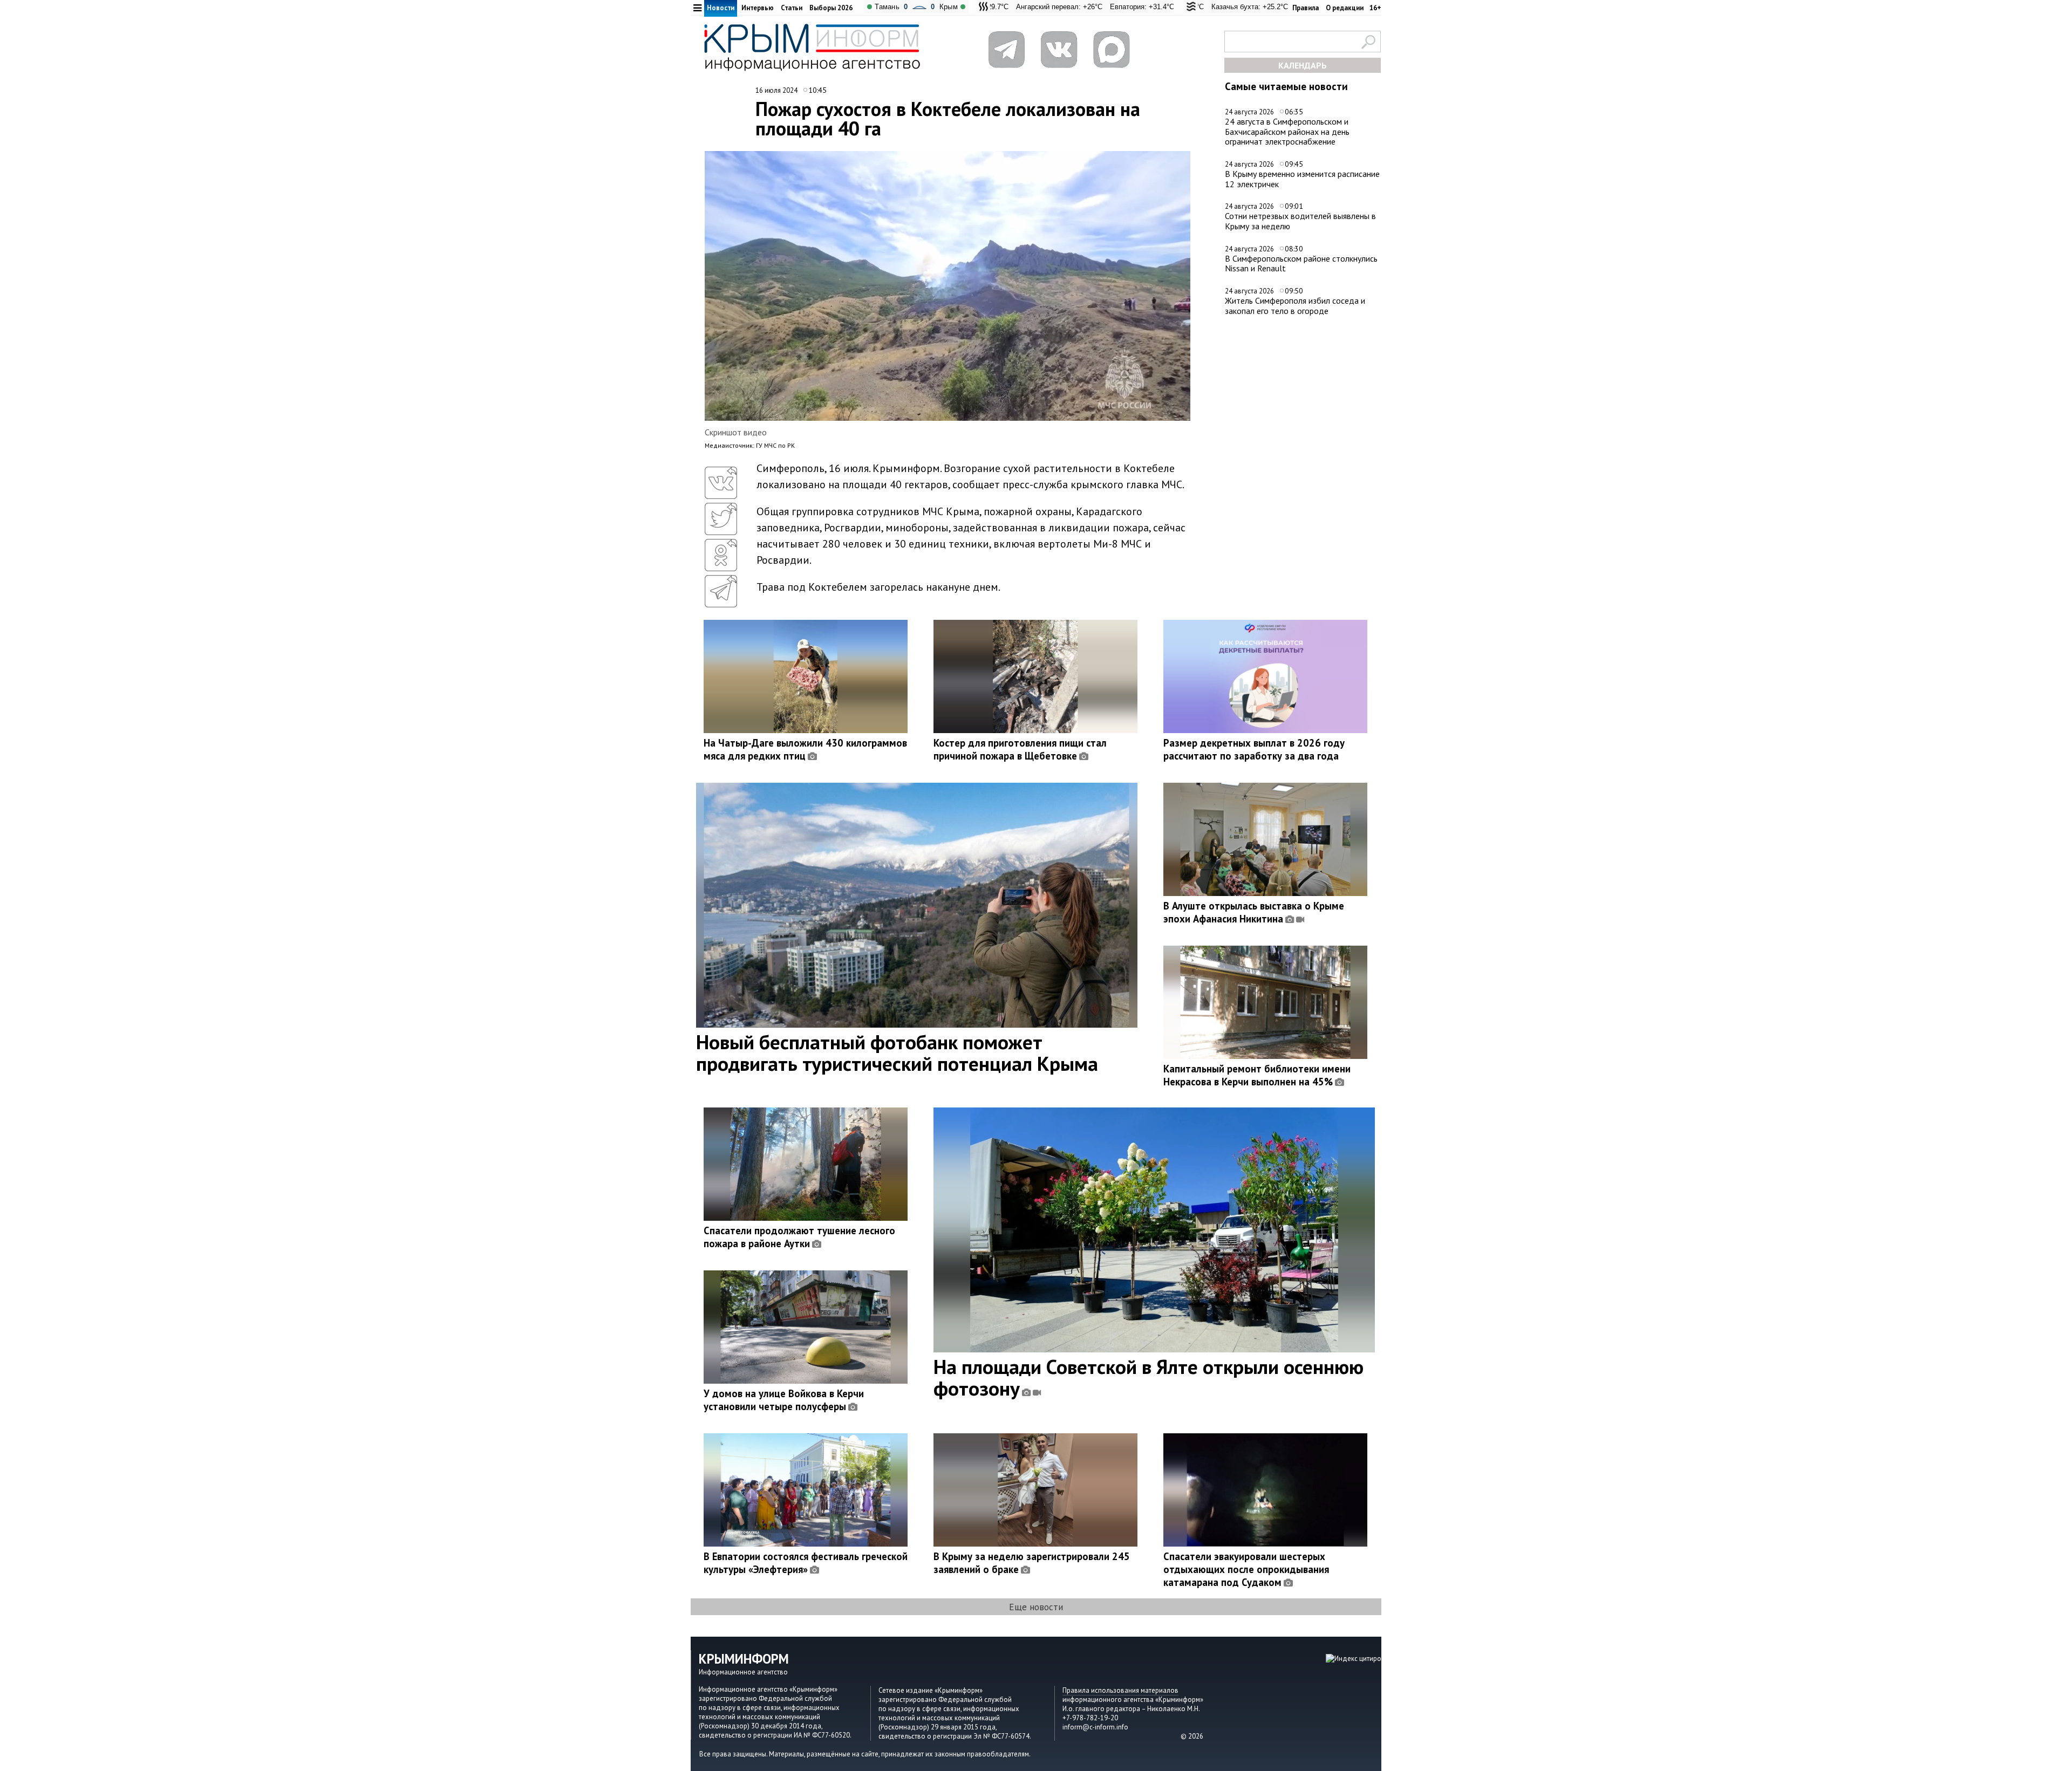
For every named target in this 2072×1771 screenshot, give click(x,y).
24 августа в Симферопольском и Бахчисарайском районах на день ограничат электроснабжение (1287, 131)
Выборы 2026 (831, 8)
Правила (1306, 8)
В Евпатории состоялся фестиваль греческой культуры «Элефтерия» (806, 1563)
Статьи (792, 8)
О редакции (1345, 8)
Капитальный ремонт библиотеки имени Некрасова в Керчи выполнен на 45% (1257, 1075)
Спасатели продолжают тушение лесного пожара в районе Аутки (799, 1237)
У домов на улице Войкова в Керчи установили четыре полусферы (784, 1400)
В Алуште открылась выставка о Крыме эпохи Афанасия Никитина (1254, 912)
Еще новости (1036, 1607)
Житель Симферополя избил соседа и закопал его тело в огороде (1295, 306)
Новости (721, 8)
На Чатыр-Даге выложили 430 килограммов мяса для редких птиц (805, 749)
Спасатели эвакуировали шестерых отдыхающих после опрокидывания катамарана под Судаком (1246, 1569)
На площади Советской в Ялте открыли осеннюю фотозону (1149, 1377)
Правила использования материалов (1120, 1690)
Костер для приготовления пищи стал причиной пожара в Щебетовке (1020, 749)
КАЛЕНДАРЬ (1303, 65)
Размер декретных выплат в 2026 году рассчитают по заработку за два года (1254, 749)
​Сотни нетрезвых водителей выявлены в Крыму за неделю (1300, 221)
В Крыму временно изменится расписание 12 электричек (1302, 179)
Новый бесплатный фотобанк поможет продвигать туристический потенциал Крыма (897, 1052)
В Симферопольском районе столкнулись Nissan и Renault (1301, 264)
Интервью (758, 8)
